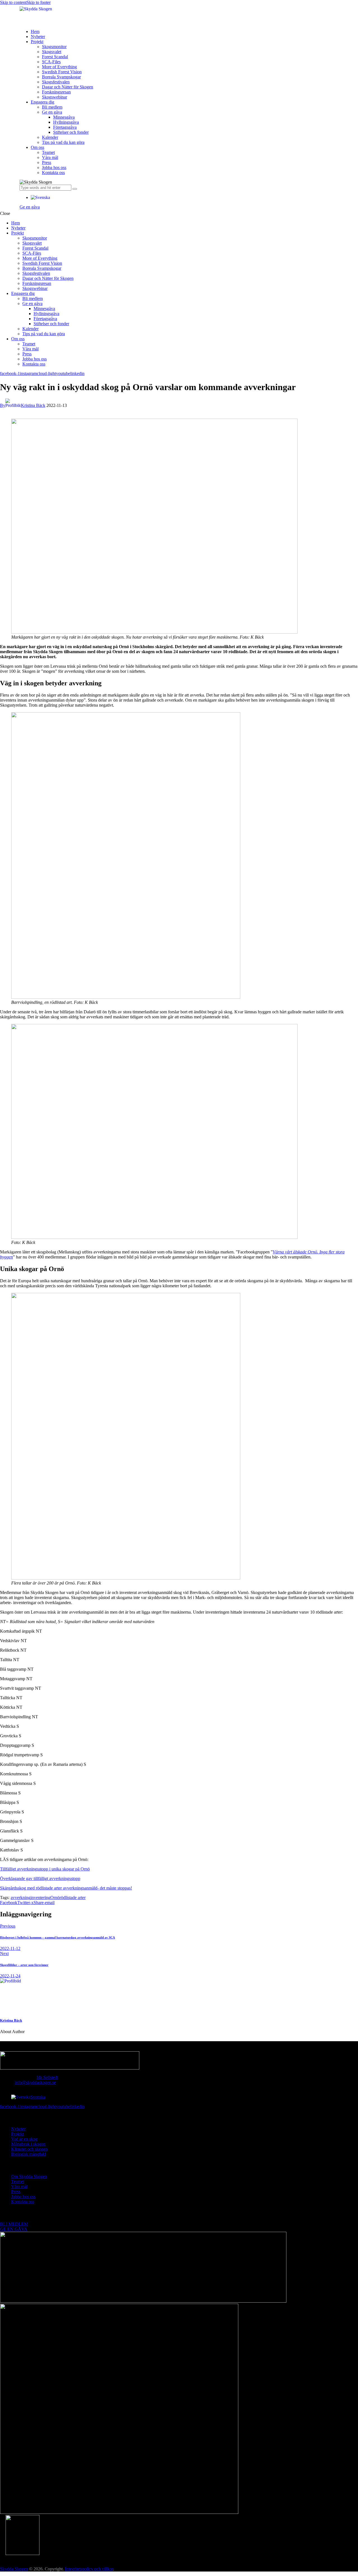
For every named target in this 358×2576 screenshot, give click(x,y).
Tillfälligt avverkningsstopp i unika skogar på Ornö (45, 1869)
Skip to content (13, 2)
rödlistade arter (73, 1898)
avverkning (21, 1898)
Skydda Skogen (14, 2569)
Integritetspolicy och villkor (89, 2569)
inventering (40, 1898)
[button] (40, 197)
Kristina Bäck (11, 2020)
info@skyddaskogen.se (35, 2082)
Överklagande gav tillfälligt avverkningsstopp (40, 1878)
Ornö (55, 1898)
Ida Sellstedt (47, 2077)
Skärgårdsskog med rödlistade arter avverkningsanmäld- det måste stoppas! (66, 1888)
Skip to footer (39, 2)
